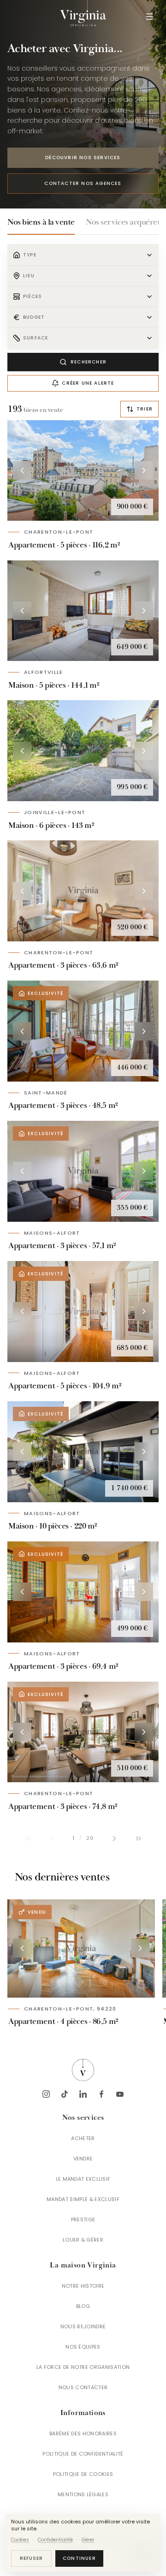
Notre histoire (83, 2286)
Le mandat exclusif (83, 2179)
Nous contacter (83, 2387)
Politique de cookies (83, 2474)
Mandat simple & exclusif (83, 2199)
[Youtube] (120, 2094)
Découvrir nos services (83, 158)
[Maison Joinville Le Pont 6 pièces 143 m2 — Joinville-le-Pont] (83, 751)
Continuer (79, 2558)
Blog (83, 2306)
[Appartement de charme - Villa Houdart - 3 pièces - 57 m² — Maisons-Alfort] (83, 1171)
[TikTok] (65, 2094)
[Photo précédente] (22, 470)
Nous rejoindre (83, 2326)
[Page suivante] (114, 1838)
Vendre (83, 2159)
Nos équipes (83, 2347)
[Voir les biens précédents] (22, 1948)
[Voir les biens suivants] (140, 1948)
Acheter (83, 2138)
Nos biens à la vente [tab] (41, 222)
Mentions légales (83, 2494)
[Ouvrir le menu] (149, 17)
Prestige (83, 2219)
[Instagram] (46, 2094)
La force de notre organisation (83, 2367)
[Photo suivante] (144, 470)
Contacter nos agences (83, 183)
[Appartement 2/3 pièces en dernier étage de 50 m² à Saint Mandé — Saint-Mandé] (83, 1031)
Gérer (88, 2540)
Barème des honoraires (83, 2433)
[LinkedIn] (83, 2094)
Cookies (20, 2540)
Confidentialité (55, 2540)
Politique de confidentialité (83, 2454)
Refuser (31, 2558)
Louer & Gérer (83, 2240)
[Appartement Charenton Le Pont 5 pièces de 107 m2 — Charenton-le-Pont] (83, 471)
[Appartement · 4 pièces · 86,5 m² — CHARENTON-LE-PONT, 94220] (81, 1948)
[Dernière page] (138, 1838)
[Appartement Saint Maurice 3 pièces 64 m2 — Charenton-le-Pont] (83, 891)
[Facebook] (101, 2094)
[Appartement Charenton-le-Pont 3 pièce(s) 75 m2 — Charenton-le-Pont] (83, 1732)
